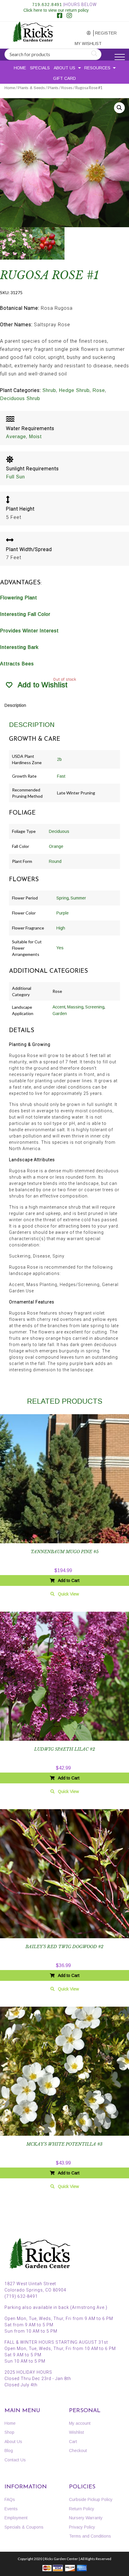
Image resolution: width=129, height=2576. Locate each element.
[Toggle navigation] (120, 57)
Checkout (78, 2451)
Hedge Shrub (74, 390)
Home (20, 68)
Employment (16, 2518)
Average (16, 437)
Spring (63, 898)
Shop (9, 2432)
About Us (64, 68)
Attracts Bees (17, 664)
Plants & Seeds (31, 88)
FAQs (10, 2499)
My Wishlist (84, 44)
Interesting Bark (19, 647)
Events (11, 2509)
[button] (119, 108)
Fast (61, 776)
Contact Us (15, 2460)
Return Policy (82, 2509)
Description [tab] (15, 705)
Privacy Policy (82, 2527)
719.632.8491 (47, 5)
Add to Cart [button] (69, 1580)
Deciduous (59, 831)
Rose (99, 390)
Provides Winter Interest (29, 631)
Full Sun (15, 477)
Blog (9, 2451)
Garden (60, 1014)
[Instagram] (69, 16)
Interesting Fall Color (25, 614)
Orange (56, 846)
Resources (97, 68)
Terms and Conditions (90, 2536)
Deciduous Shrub (20, 398)
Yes (60, 948)
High (61, 928)
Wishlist (76, 2432)
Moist (35, 437)
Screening (95, 1007)
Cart (73, 2442)
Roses (67, 88)
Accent (59, 1007)
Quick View (68, 1594)
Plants (53, 88)
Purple (63, 913)
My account (83, 33)
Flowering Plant (19, 598)
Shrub (49, 390)
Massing (75, 1007)
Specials (40, 68)
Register (104, 33)
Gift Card (64, 78)
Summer (78, 898)
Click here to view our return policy (56, 10)
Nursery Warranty (86, 2518)
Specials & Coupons (24, 2527)
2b (59, 759)
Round (55, 861)
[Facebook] (60, 16)
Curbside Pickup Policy (91, 2499)
